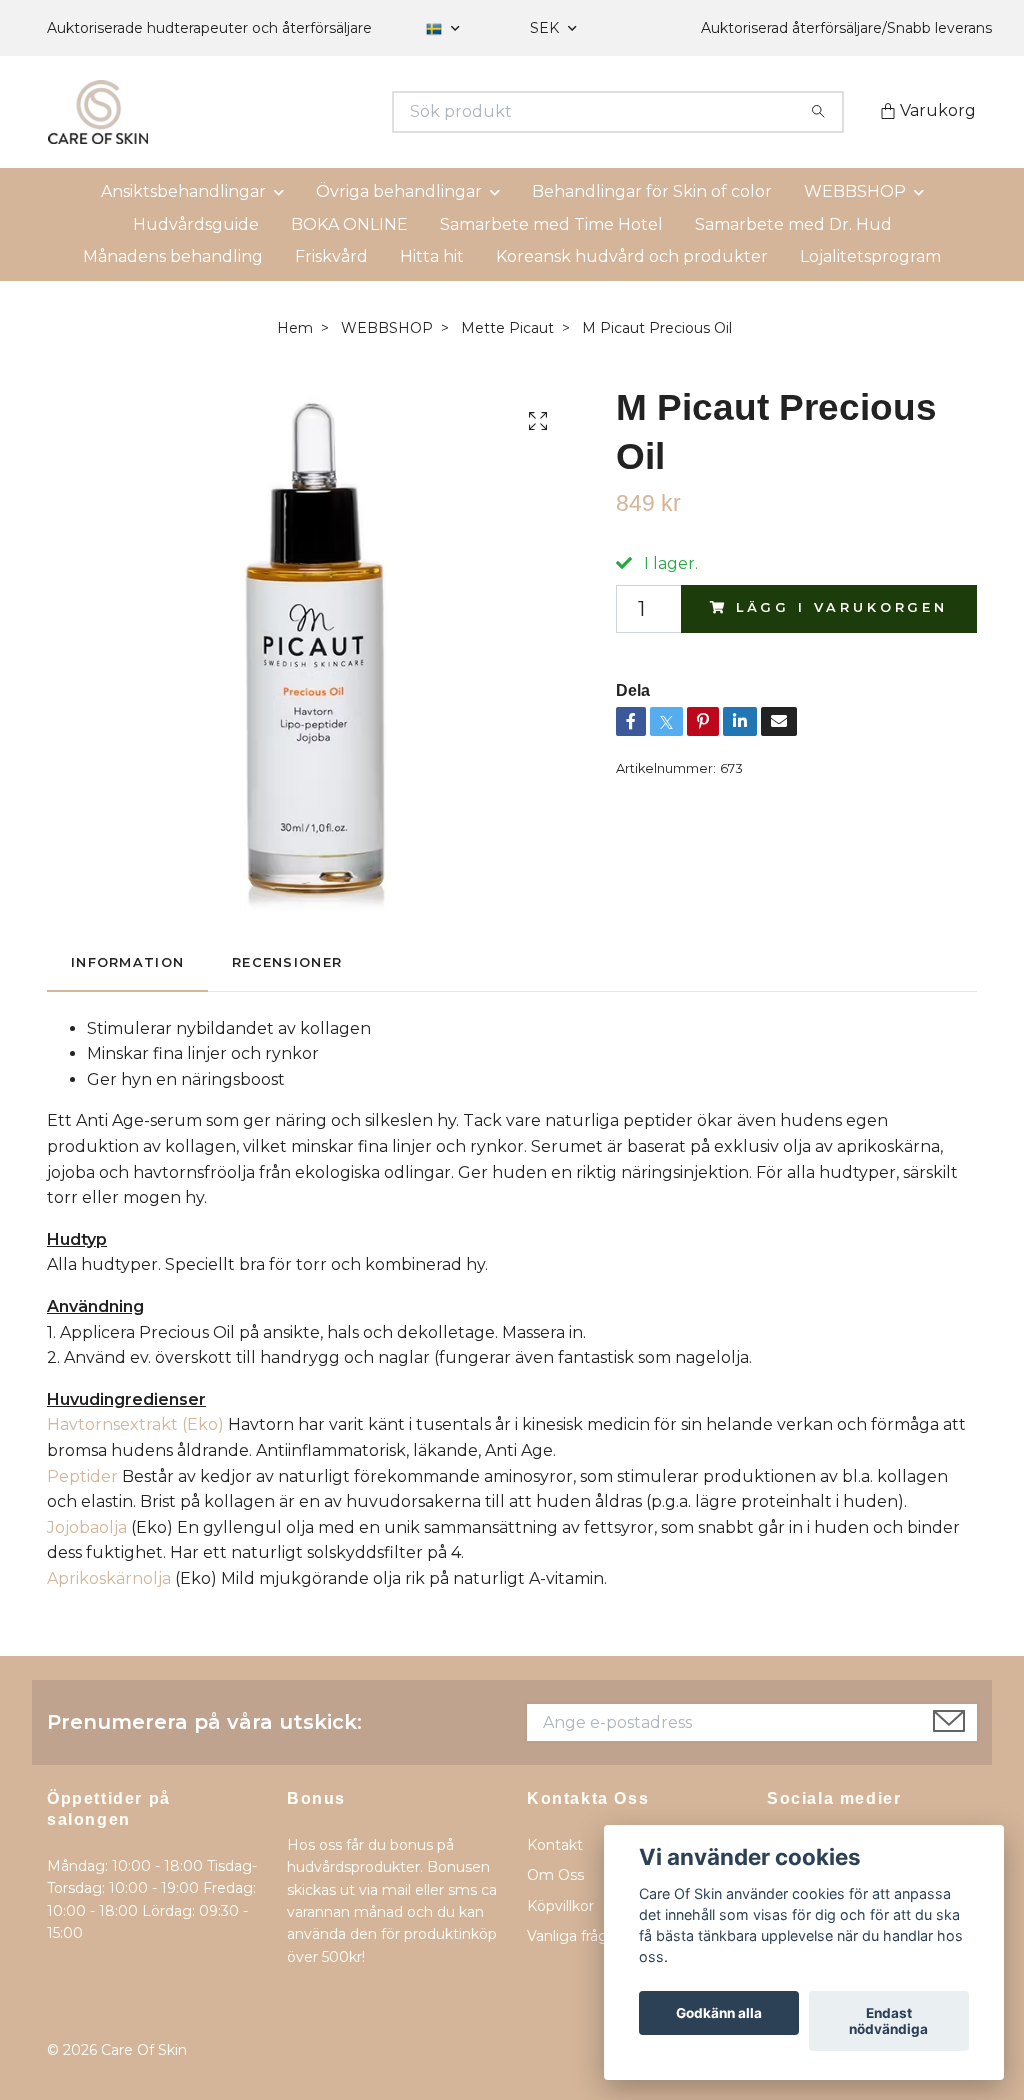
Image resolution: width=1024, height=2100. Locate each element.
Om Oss (555, 1875)
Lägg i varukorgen (842, 607)
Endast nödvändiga (888, 2021)
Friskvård (331, 256)
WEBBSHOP (855, 191)
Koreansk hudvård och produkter (632, 256)
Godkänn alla (719, 2013)
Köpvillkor (560, 1906)
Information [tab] (127, 962)
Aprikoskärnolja (109, 1578)
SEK (546, 28)
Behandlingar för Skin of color (652, 191)
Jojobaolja (87, 1527)
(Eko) (135, 1424)
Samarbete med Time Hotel (551, 224)
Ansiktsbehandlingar (183, 191)
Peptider (82, 1476)
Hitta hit (432, 256)
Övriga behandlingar (399, 191)
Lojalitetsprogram (870, 256)
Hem (295, 328)
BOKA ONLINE (349, 224)
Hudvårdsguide (196, 224)
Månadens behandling (173, 256)
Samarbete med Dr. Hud (793, 224)
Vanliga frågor (574, 1936)
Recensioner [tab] (287, 962)
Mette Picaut (507, 328)
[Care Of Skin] (280, 112)
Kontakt (555, 1845)
